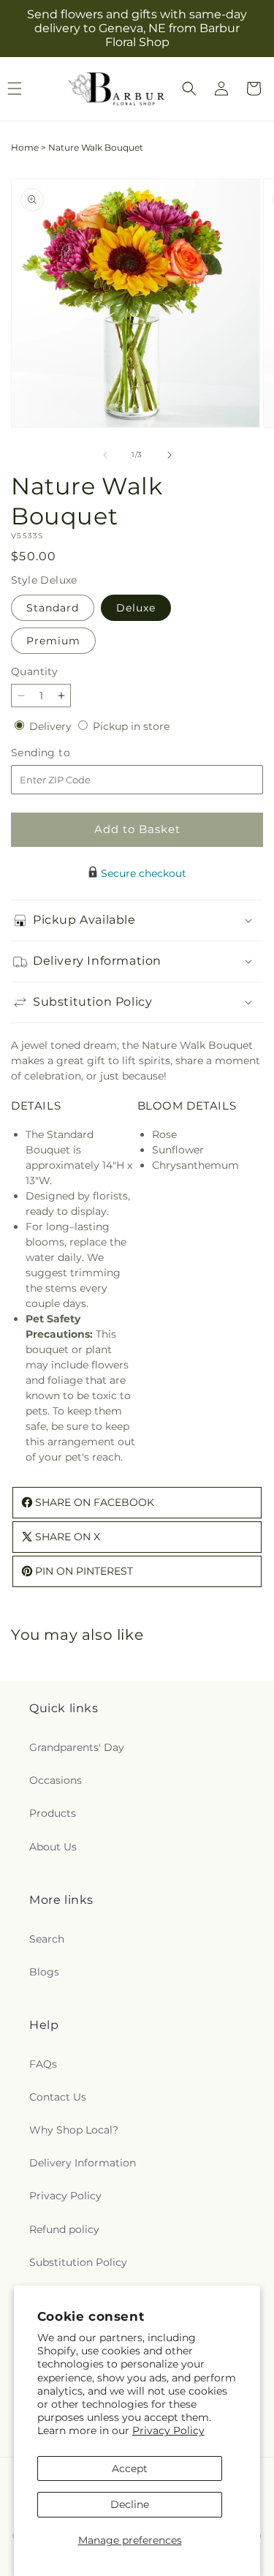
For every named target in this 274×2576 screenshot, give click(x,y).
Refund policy (64, 2229)
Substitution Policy (78, 2262)
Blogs (44, 1972)
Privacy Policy (168, 2430)
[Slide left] (105, 455)
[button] (189, 88)
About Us (53, 1847)
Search (47, 1939)
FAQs (43, 2064)
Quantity (34, 671)
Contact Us (58, 2097)
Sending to (62, 753)
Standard (53, 608)
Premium (53, 641)
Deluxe (136, 608)
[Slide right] (170, 455)
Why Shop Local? (74, 2130)
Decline (130, 2504)
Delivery (52, 726)
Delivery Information (83, 2163)
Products (53, 1813)
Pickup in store (131, 726)
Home (25, 147)
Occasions (56, 1780)
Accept (130, 2468)
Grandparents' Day (77, 1747)
